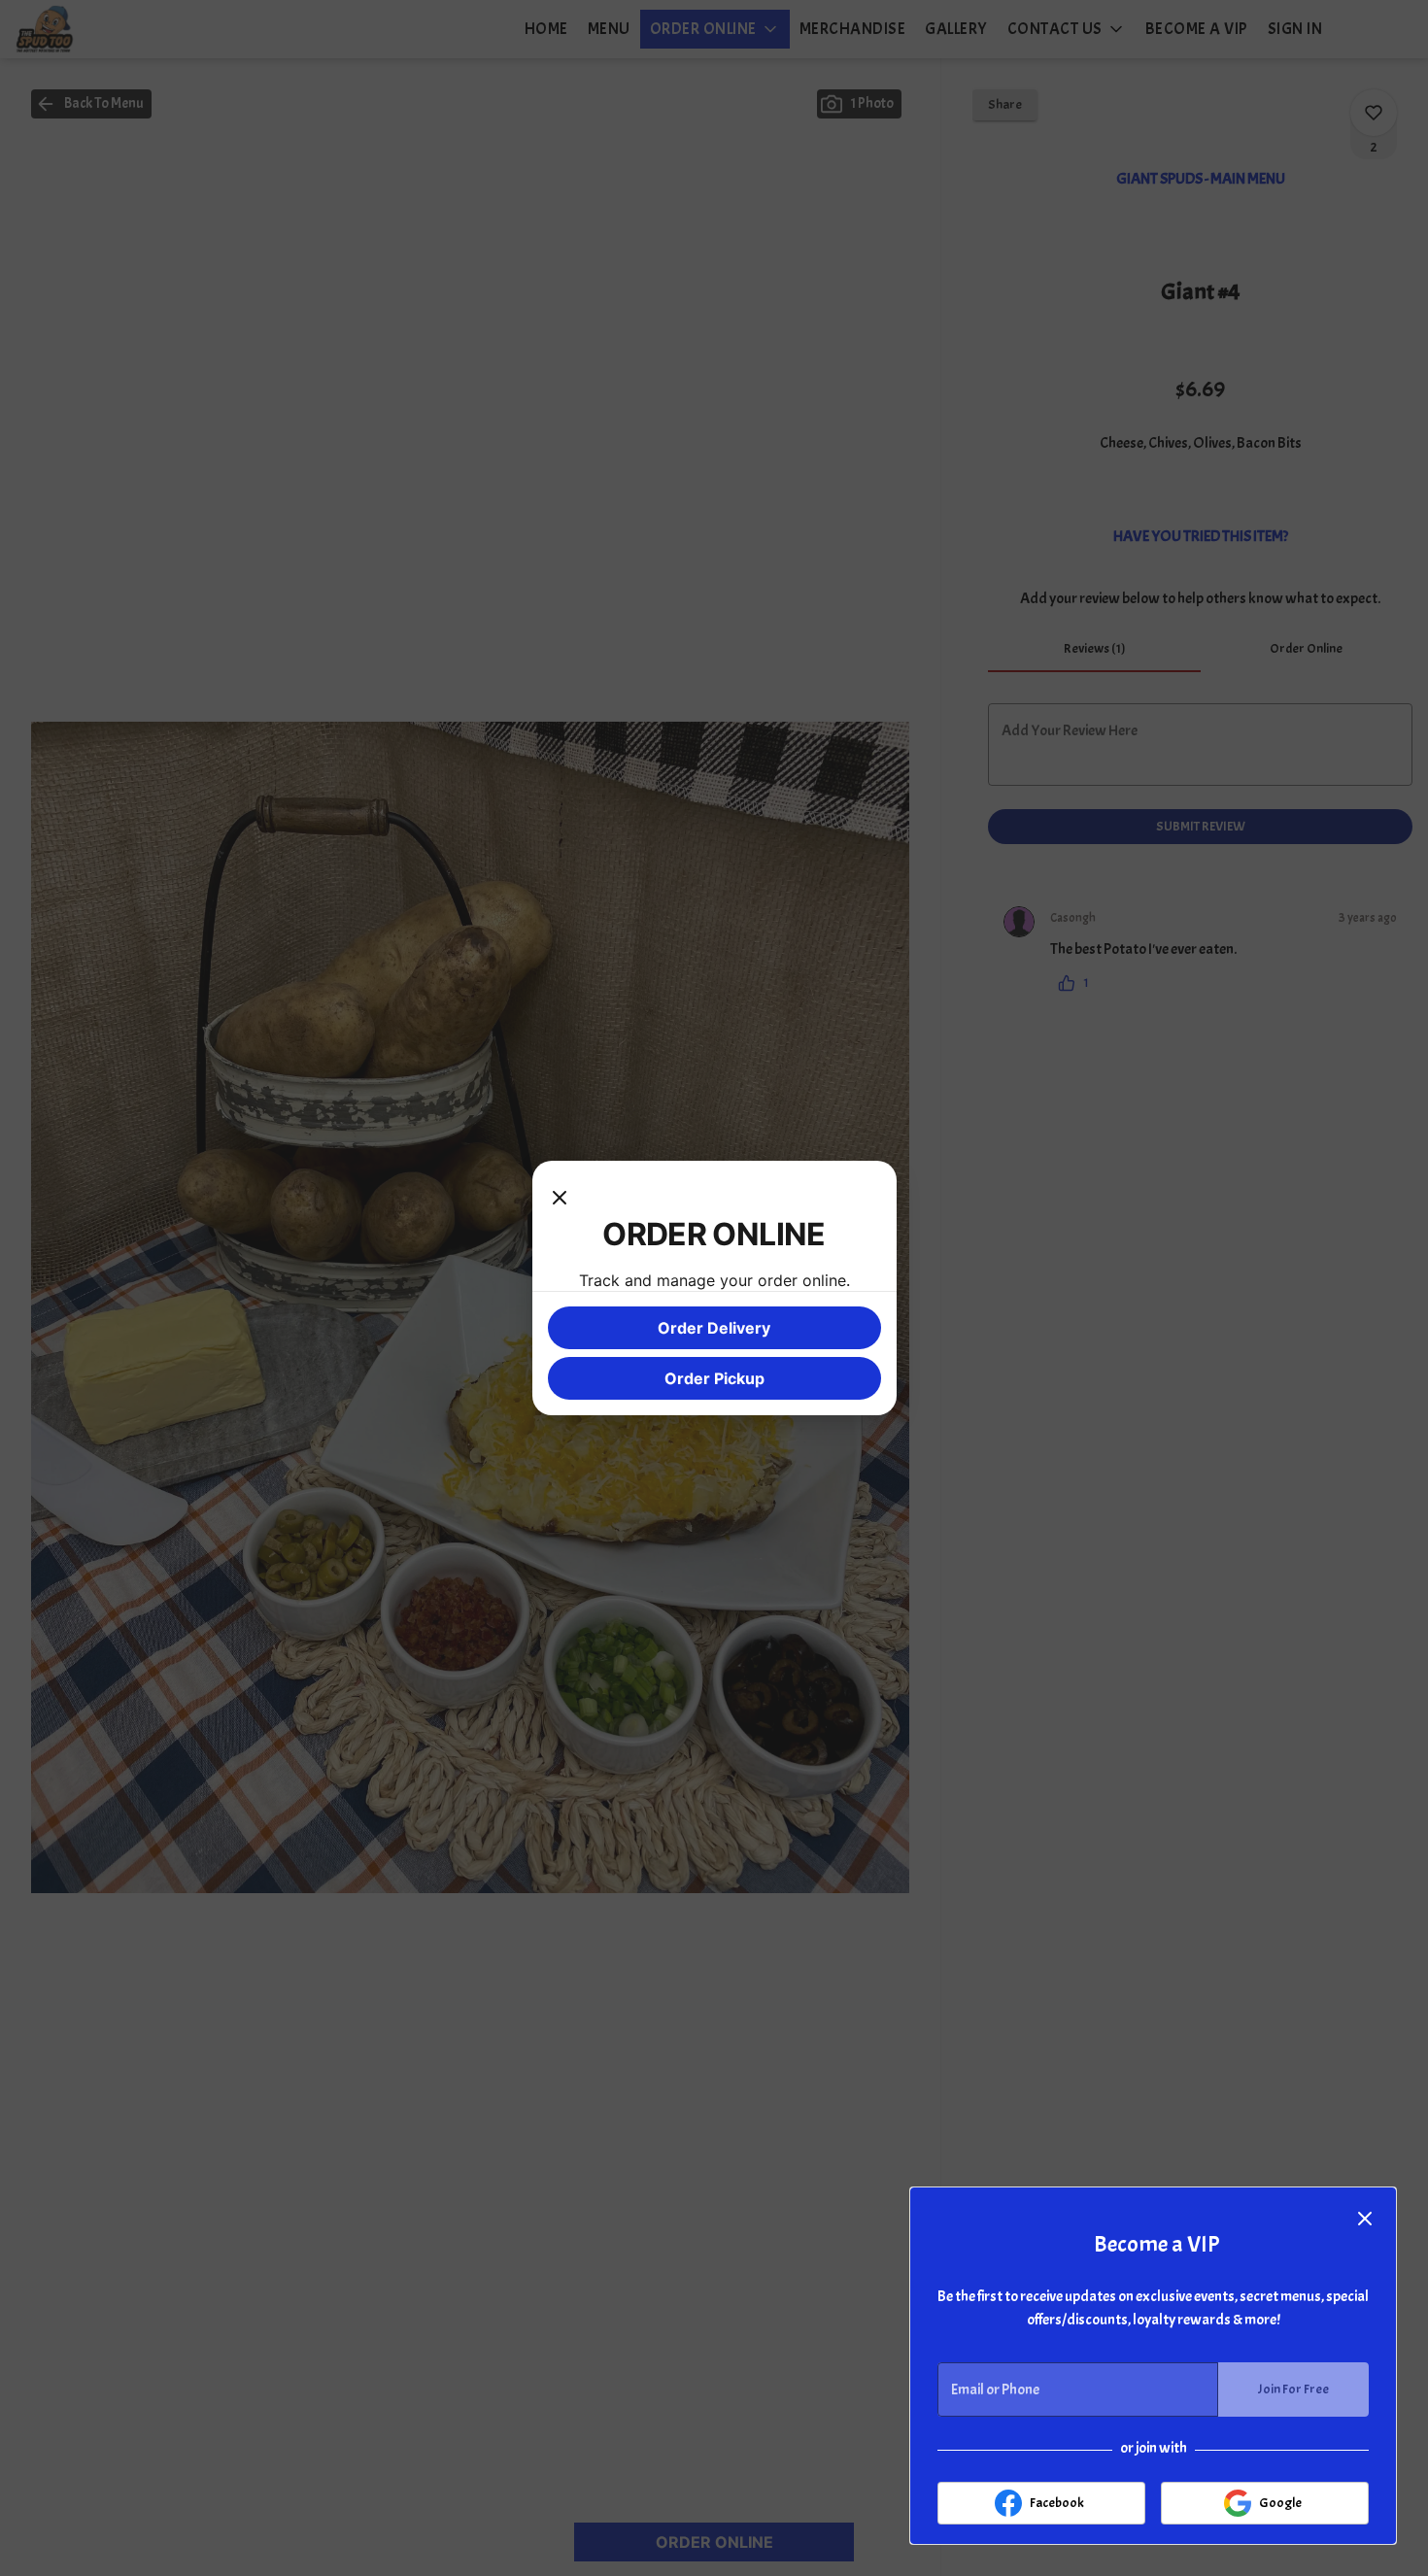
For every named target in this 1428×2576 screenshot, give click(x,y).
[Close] (560, 1196)
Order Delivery (714, 1328)
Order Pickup (714, 1378)
